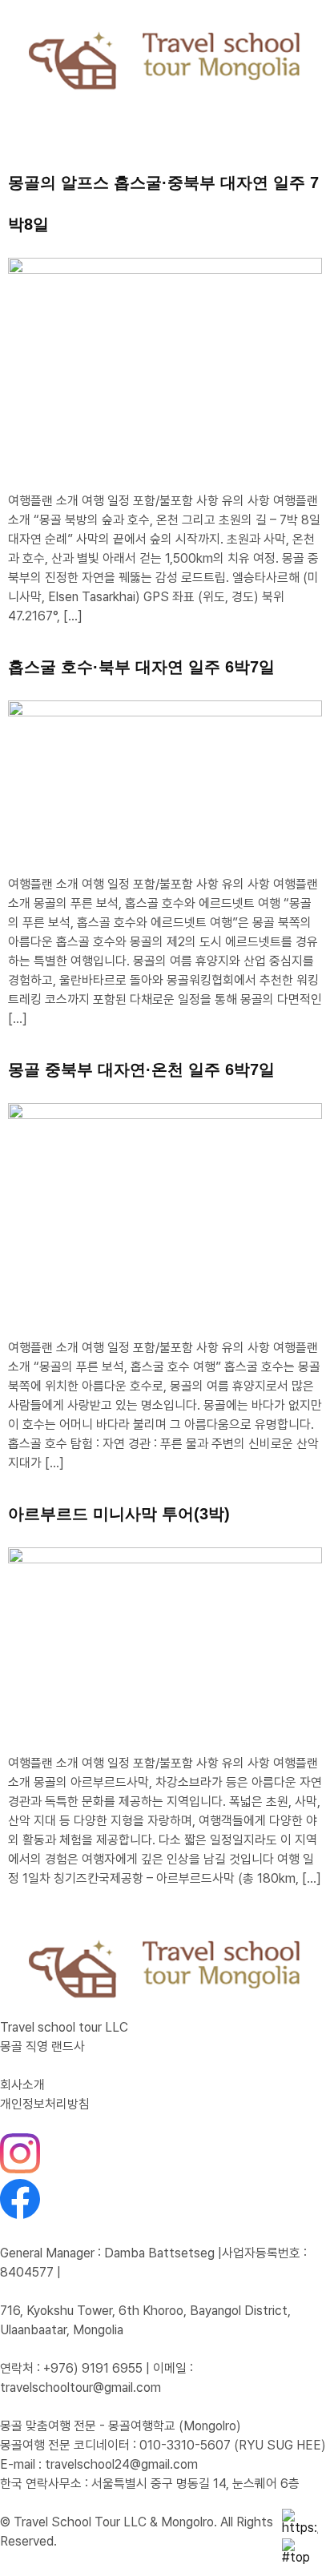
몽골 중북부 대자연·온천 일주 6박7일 (141, 1069)
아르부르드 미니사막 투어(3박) (119, 1514)
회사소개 (22, 2085)
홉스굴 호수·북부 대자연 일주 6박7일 (141, 667)
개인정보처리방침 (45, 2104)
